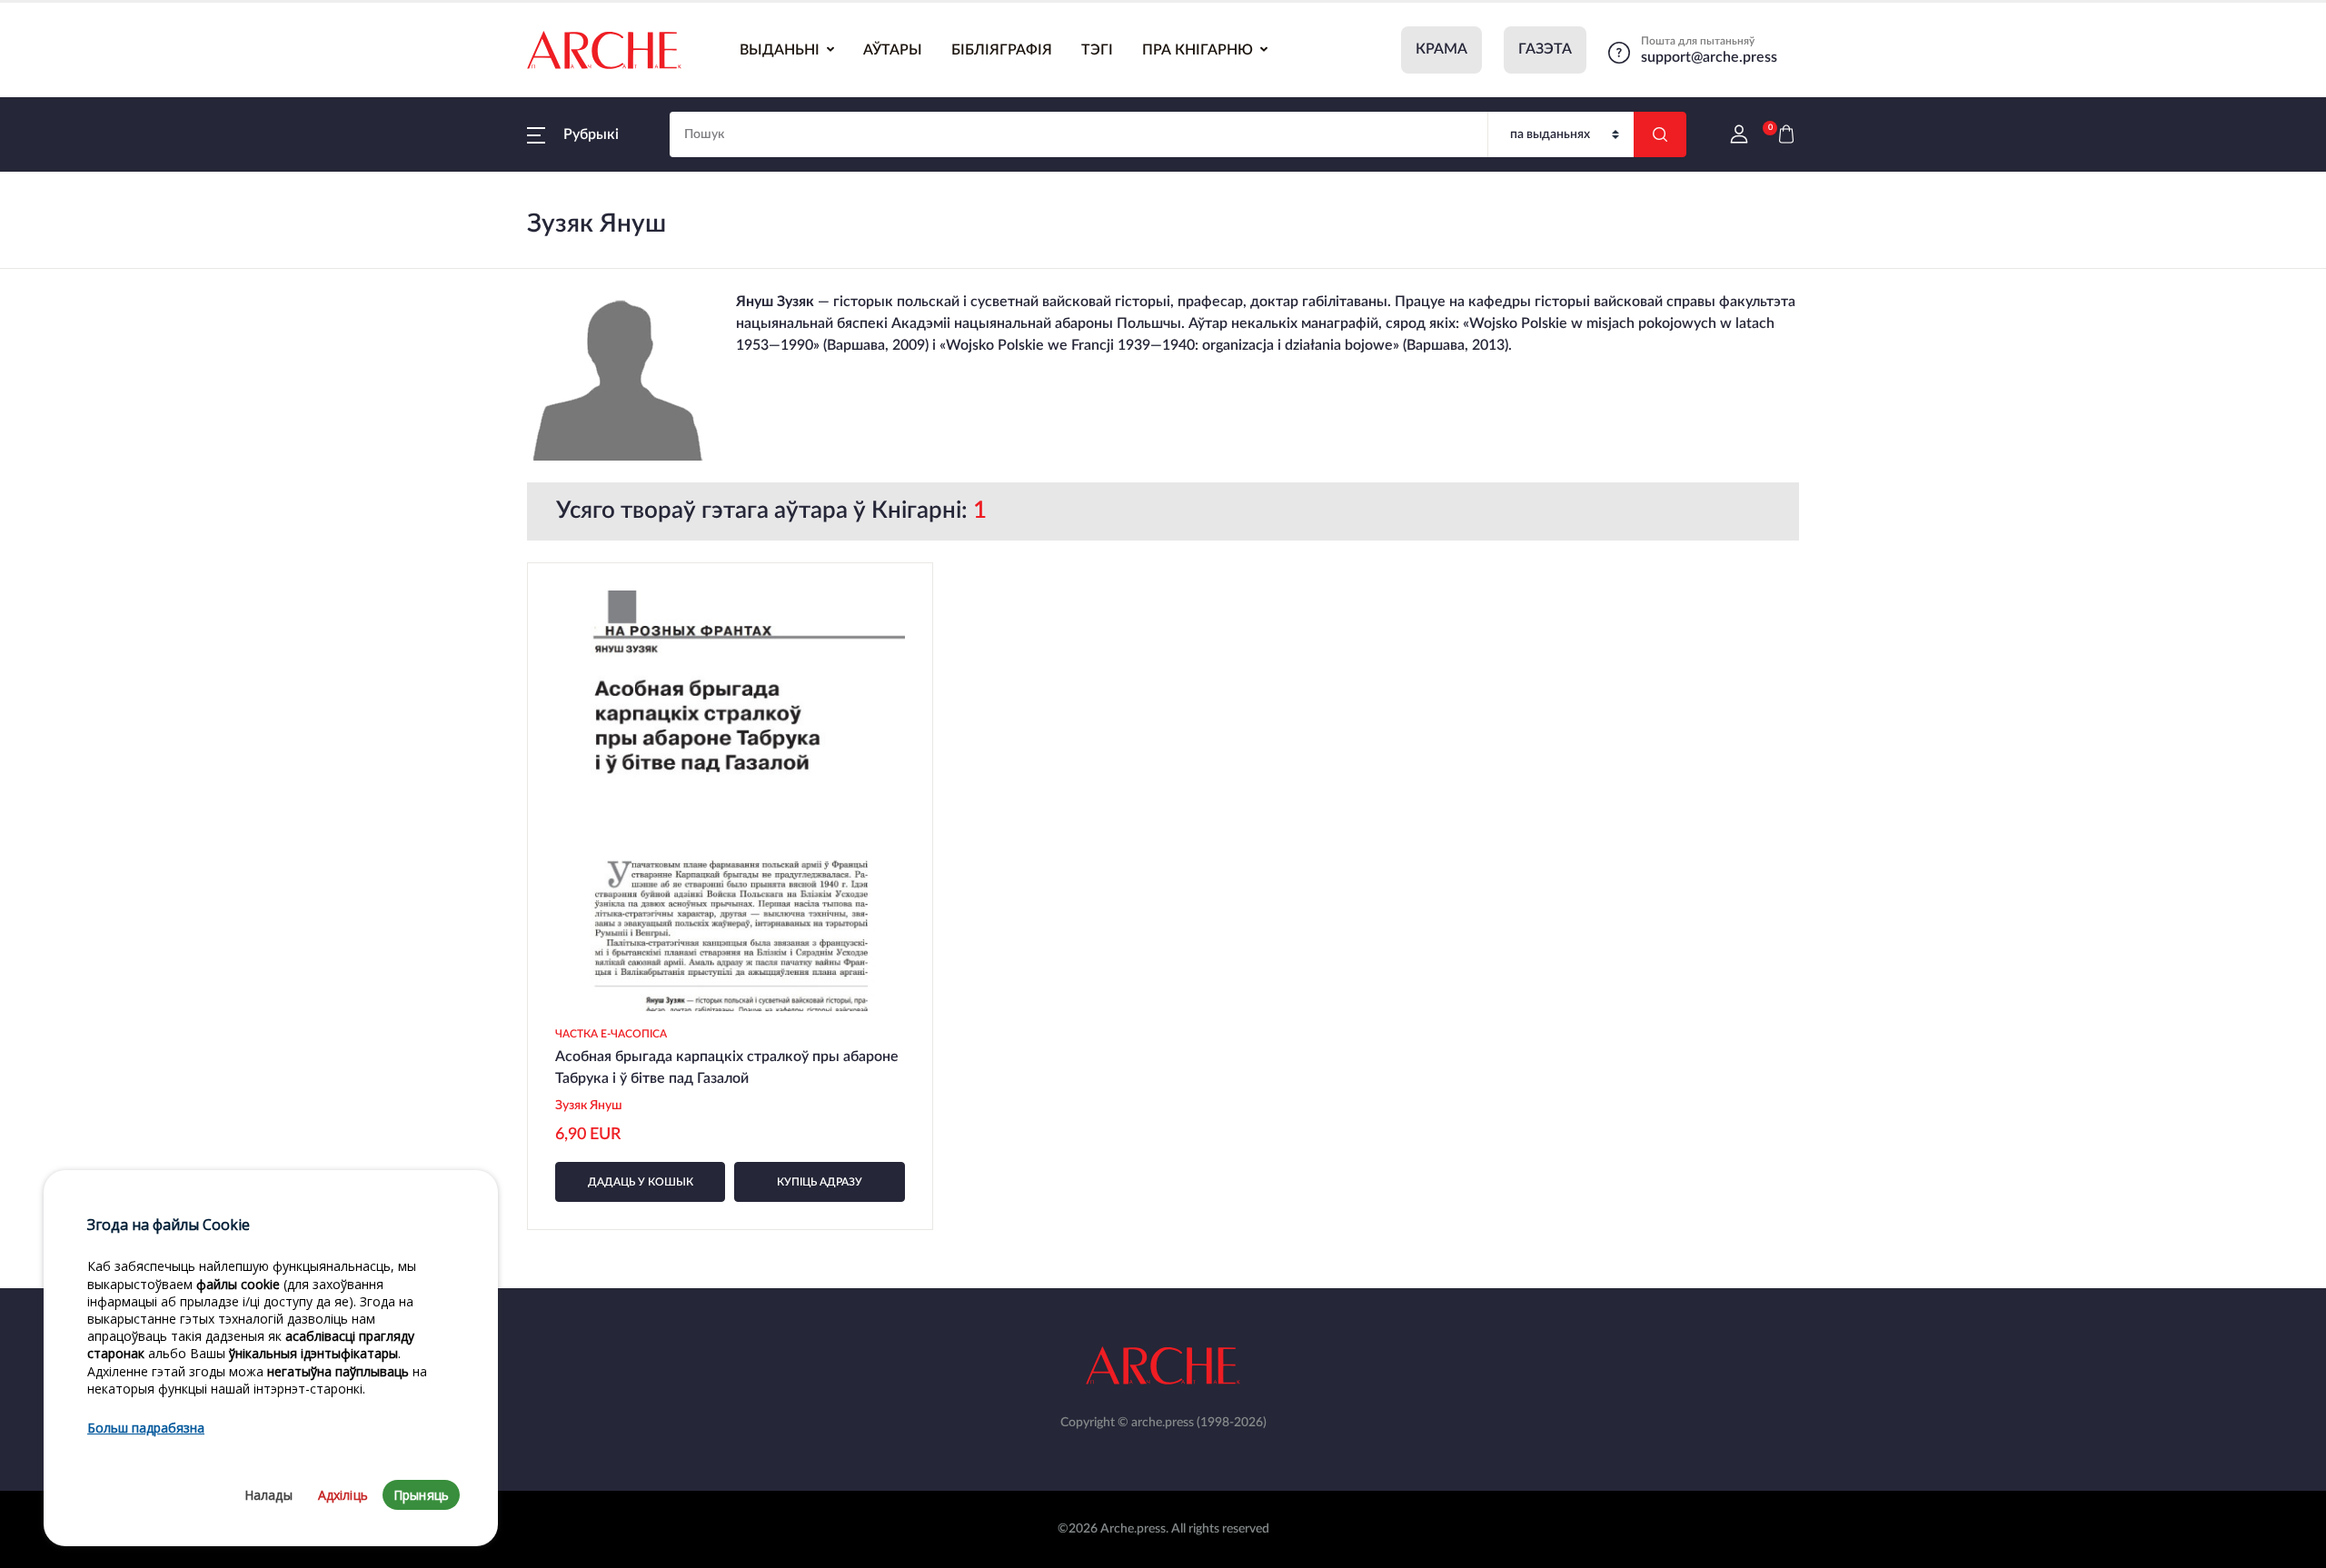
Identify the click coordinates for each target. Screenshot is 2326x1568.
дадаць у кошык (641, 1182)
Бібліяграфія (1002, 50)
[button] (573, 134)
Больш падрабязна (146, 1428)
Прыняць (421, 1495)
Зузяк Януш (589, 1106)
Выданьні (780, 50)
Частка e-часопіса (611, 1034)
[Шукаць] (1660, 134)
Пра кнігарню (1198, 50)
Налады (268, 1495)
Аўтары (893, 50)
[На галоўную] (604, 50)
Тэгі (1097, 50)
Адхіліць (343, 1495)
